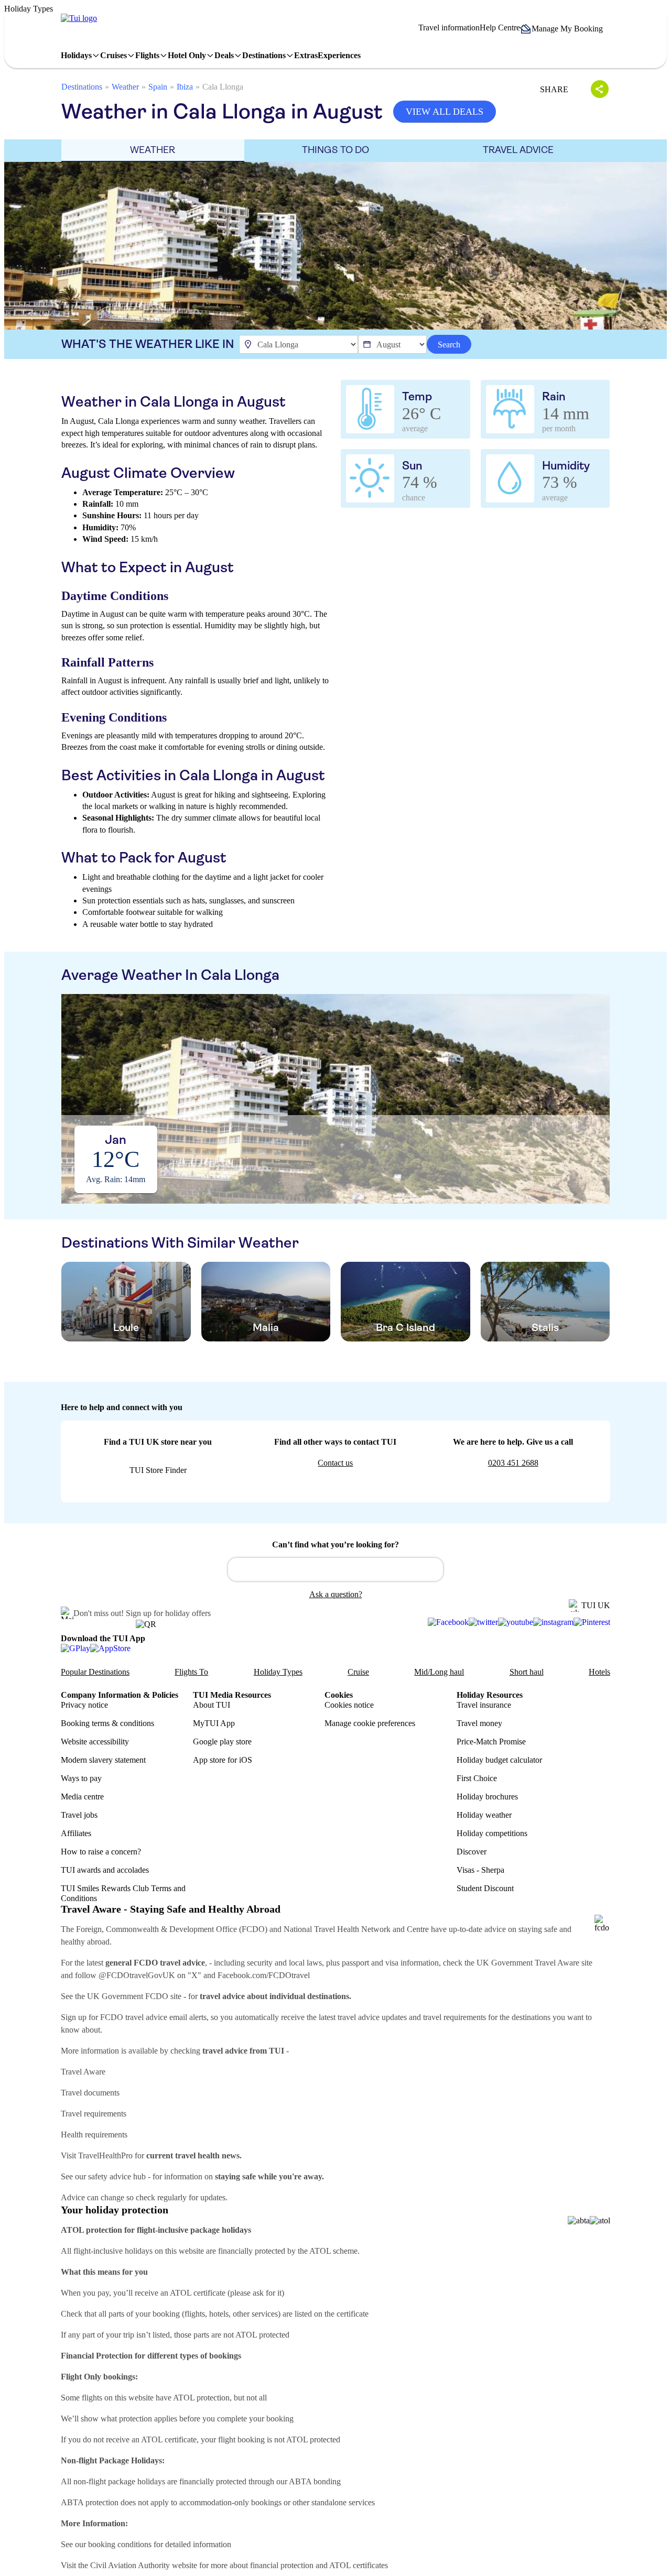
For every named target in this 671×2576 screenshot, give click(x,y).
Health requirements (94, 2135)
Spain (158, 87)
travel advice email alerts (166, 2017)
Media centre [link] (82, 1797)
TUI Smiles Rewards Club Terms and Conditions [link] (123, 1893)
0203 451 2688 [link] (513, 1463)
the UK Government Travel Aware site (528, 1963)
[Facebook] (448, 1622)
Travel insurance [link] (484, 1705)
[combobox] (335, 1569)
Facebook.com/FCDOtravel (264, 1975)
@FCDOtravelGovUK (137, 1975)
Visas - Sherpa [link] (480, 1870)
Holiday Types (278, 1672)
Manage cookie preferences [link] (370, 1723)
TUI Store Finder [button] (158, 1470)
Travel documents (90, 2093)
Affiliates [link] (76, 1833)
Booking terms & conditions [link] (107, 1723)
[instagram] (553, 1622)
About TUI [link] (212, 1705)
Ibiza (185, 87)
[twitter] (483, 1622)
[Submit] (241, 1565)
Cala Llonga (223, 87)
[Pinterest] (592, 1622)
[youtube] (516, 1622)
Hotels (599, 1672)
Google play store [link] (222, 1742)
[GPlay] (75, 1648)
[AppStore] (110, 1648)
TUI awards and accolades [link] (105, 1870)
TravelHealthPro (105, 2155)
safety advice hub (117, 2176)
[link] (79, 18)
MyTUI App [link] (214, 1723)
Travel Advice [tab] (518, 150)
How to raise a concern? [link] (101, 1852)
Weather (125, 87)
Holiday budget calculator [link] (499, 1760)
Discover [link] (472, 1852)
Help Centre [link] (500, 28)
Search (449, 345)
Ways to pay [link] (81, 1778)
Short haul (527, 1672)
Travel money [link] (479, 1723)
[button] (565, 29)
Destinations (82, 87)
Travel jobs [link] (79, 1815)
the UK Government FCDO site (128, 1996)
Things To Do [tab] (335, 150)
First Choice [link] (477, 1778)
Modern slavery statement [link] (103, 1760)
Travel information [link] (449, 28)
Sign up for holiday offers (168, 1613)
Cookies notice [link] (349, 1705)
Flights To (191, 1672)
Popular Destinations (95, 1672)
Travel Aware (83, 2072)
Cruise (358, 1672)
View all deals (445, 112)
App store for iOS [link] (223, 1760)
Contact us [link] (335, 1463)
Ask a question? (336, 1594)
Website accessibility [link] (95, 1742)
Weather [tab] (153, 150)
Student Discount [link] (485, 1888)
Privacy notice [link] (84, 1705)
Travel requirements (94, 2114)
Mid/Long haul (439, 1672)
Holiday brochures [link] (487, 1797)
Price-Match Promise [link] (491, 1742)
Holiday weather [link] (484, 1815)
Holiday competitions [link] (492, 1833)
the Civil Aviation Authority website (138, 2565)
